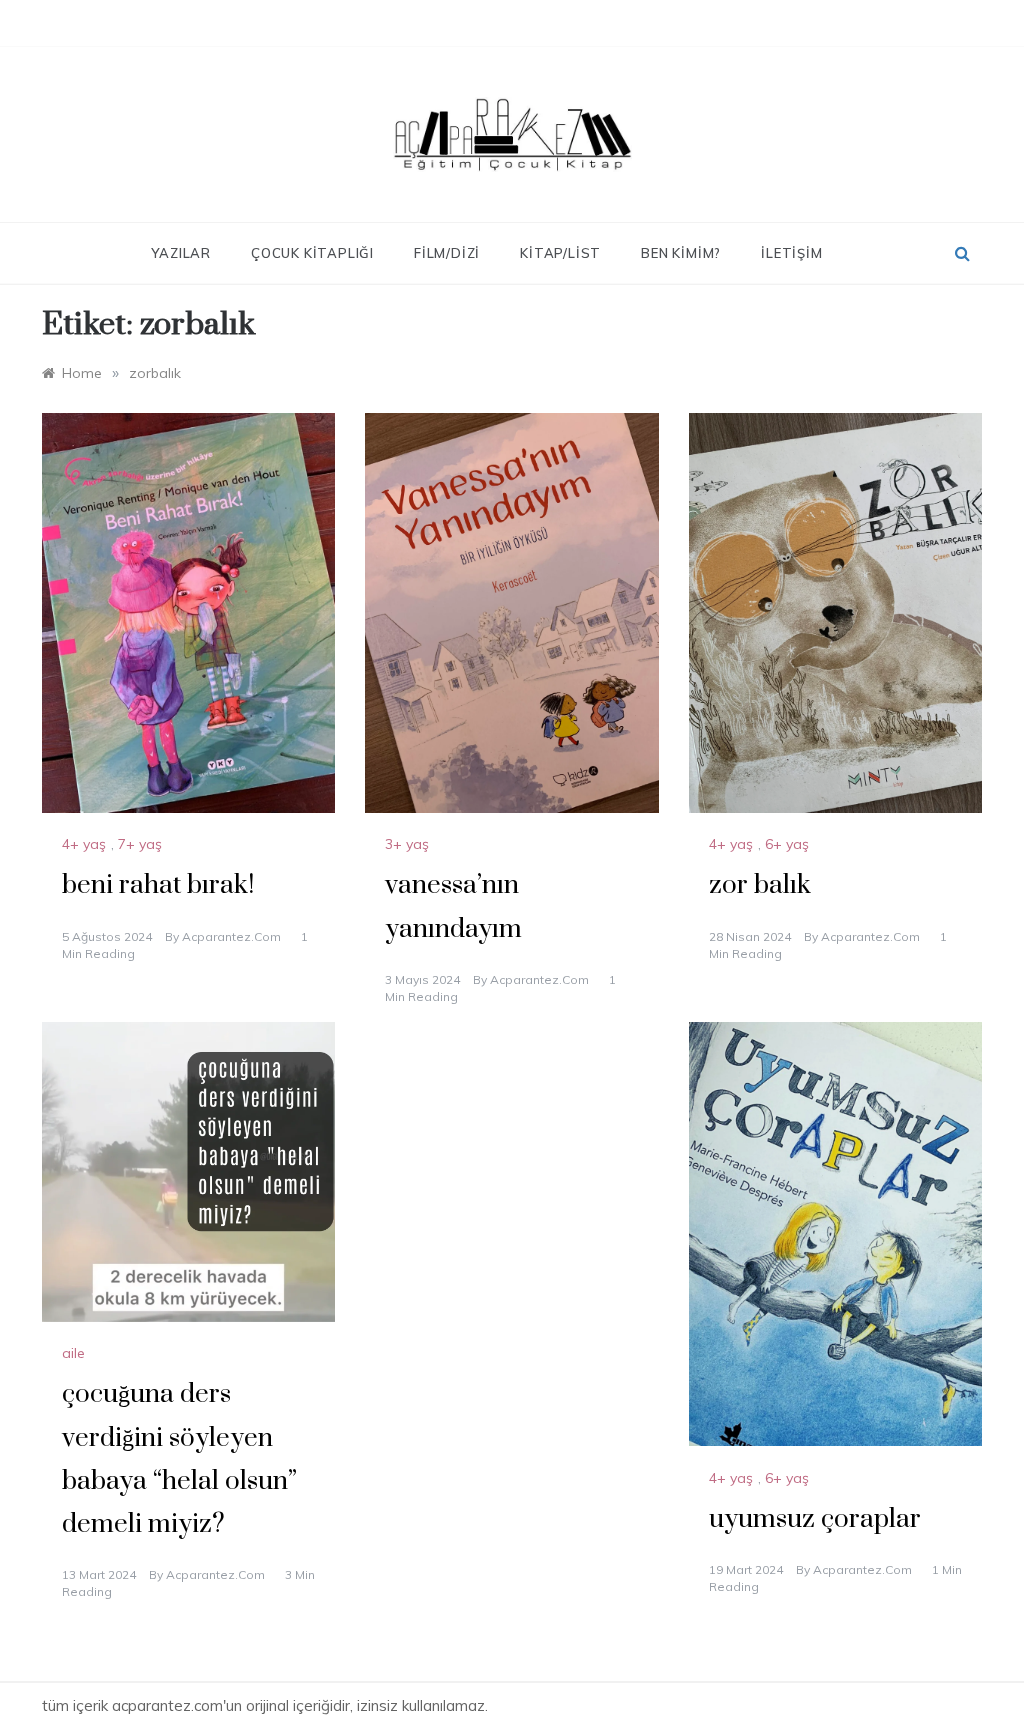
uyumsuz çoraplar (815, 1519)
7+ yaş (140, 844)
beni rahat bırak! (158, 885)
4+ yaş (84, 844)
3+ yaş (407, 844)
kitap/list (560, 253)
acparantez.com (231, 936)
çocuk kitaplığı (312, 253)
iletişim (791, 253)
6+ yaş (787, 844)
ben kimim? (681, 253)
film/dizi (447, 253)
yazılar (181, 253)
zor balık (760, 885)
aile (73, 1353)
